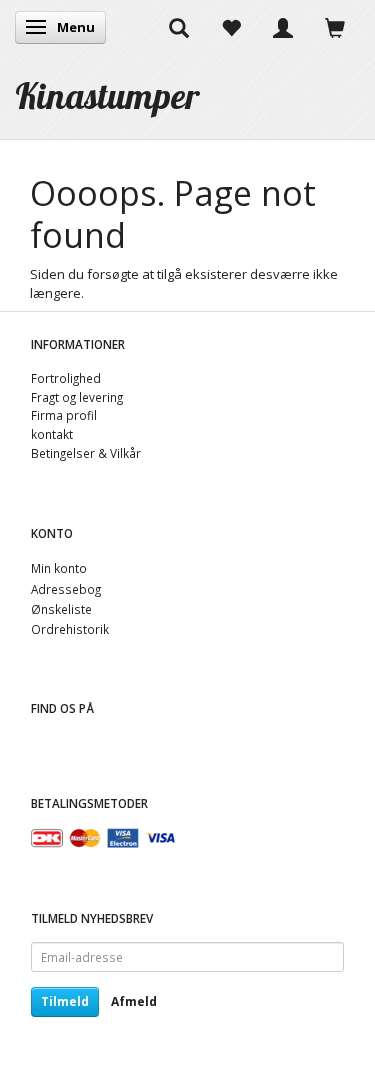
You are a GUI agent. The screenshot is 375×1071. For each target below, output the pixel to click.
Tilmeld (65, 1001)
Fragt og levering (77, 397)
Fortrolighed (66, 378)
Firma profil (64, 415)
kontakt (52, 434)
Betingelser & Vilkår (86, 453)
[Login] (283, 27)
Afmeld (134, 1001)
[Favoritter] (231, 27)
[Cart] (335, 27)
